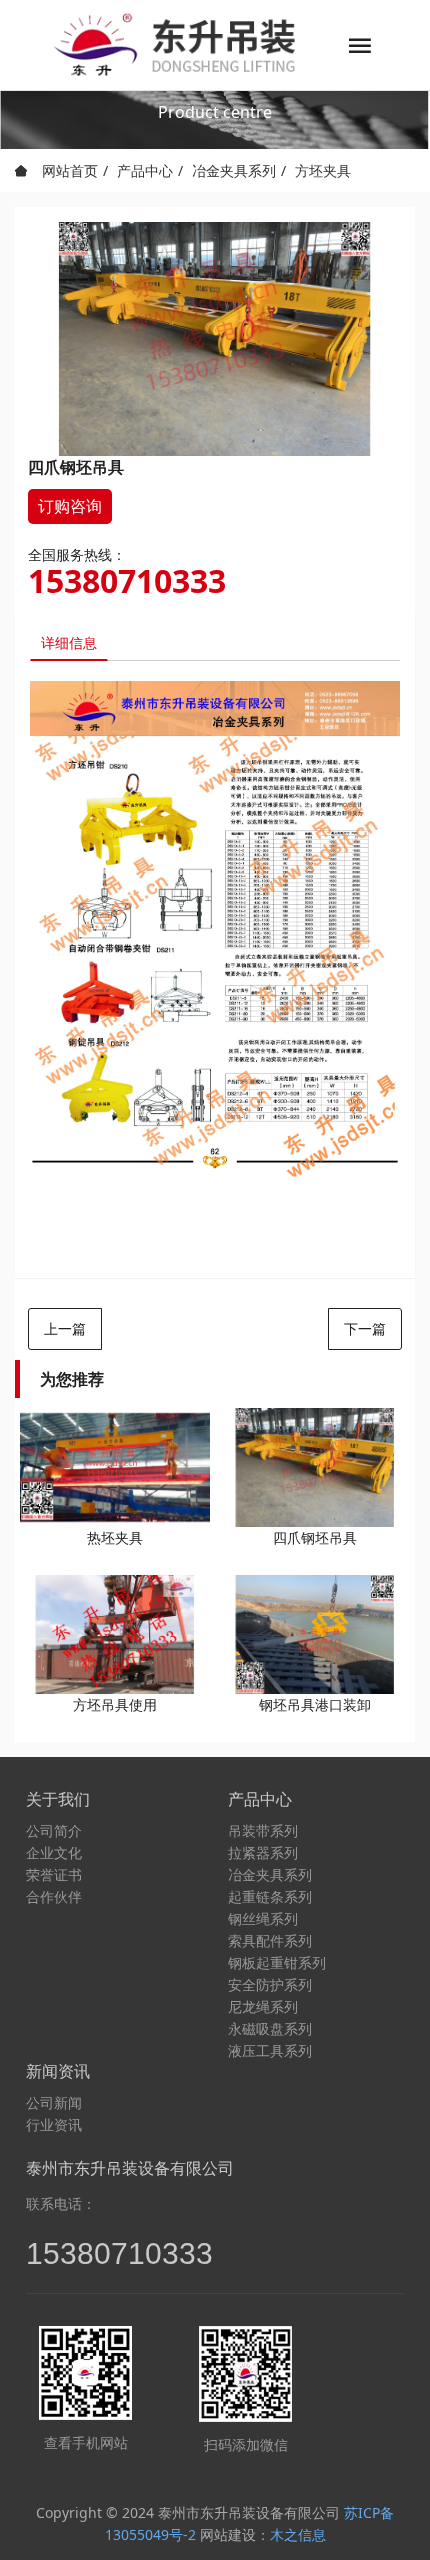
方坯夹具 (323, 170)
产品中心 (145, 170)
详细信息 (69, 642)
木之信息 (298, 2534)
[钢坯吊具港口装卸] (315, 1634)
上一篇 (65, 1328)
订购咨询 (70, 506)
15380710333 (127, 581)
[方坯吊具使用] (115, 1634)
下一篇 (365, 1328)
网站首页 (68, 170)
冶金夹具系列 (234, 170)
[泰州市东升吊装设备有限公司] (176, 45)
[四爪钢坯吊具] (315, 1467)
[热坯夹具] (115, 1467)
